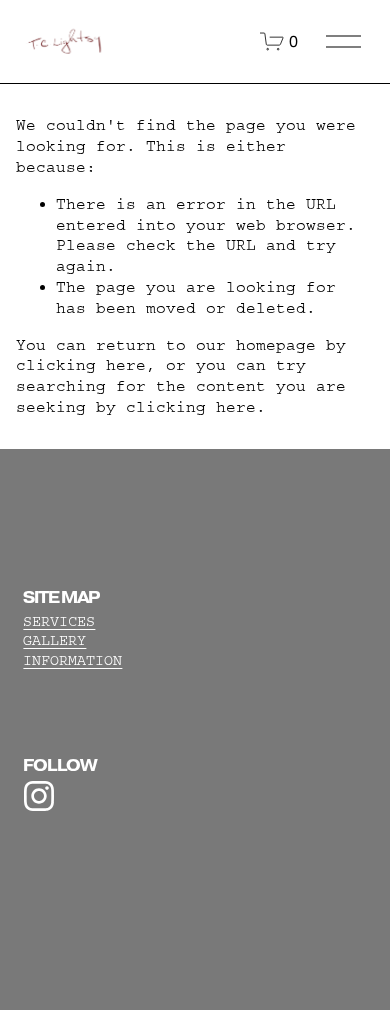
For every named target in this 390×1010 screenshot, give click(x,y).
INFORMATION (72, 660)
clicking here (81, 365)
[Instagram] (39, 796)
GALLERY (54, 640)
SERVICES (59, 621)
